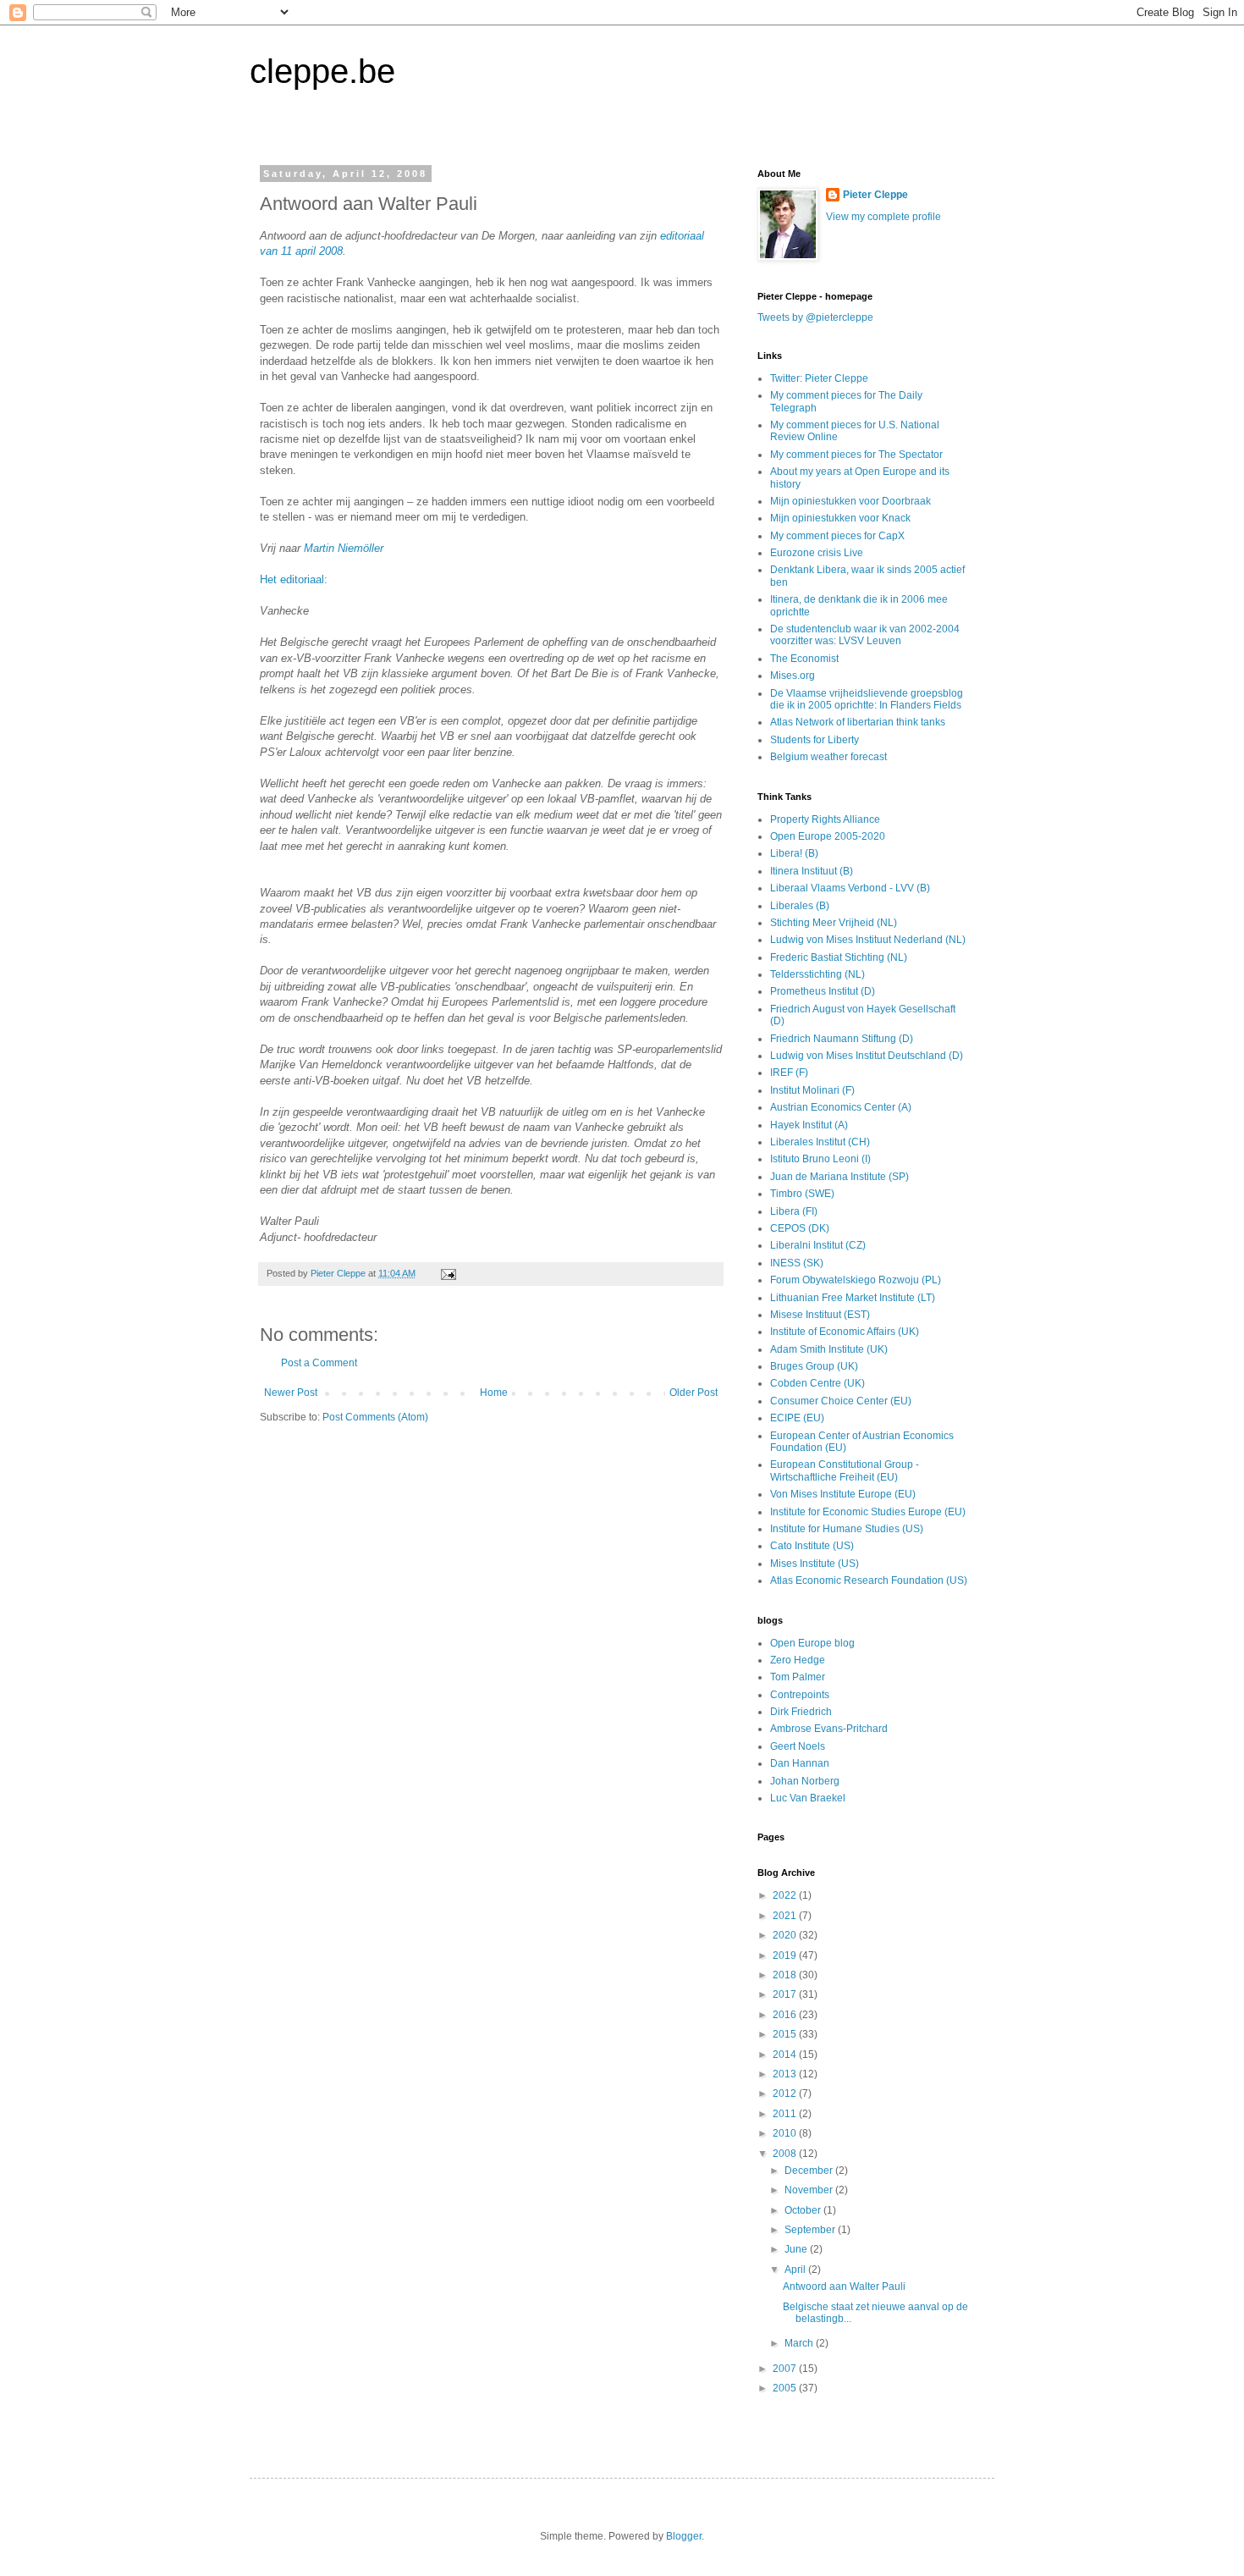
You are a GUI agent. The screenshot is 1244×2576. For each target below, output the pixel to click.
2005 (786, 2388)
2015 (786, 2034)
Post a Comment (319, 1363)
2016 (786, 2015)
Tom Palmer (798, 1677)
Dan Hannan (800, 1763)
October (804, 2210)
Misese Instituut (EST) (820, 1315)
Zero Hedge (798, 1660)
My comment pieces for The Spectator (856, 455)
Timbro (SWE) (802, 1194)
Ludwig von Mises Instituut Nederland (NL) (868, 940)
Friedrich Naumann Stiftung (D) (842, 1039)
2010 (786, 2133)
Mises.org (793, 676)
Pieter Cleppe (875, 195)
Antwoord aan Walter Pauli (844, 2286)
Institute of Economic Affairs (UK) (845, 1332)
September (811, 2230)
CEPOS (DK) (800, 1228)
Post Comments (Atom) (375, 1417)
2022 (786, 1895)
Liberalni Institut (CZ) (818, 1245)
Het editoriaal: (294, 579)
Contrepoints (800, 1695)
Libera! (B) (794, 853)
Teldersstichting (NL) (817, 974)
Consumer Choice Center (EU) (841, 1401)
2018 (786, 1975)
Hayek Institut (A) (809, 1125)
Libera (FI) (794, 1211)
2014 (786, 2055)
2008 (786, 2154)
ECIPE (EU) (797, 1418)
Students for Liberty (815, 740)
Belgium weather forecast (828, 757)
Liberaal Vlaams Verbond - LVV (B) (850, 888)
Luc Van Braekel (808, 1798)
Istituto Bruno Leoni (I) (820, 1159)
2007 (786, 2369)
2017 (786, 1994)
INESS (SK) (797, 1263)
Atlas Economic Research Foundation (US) (869, 1580)
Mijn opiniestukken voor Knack (840, 518)
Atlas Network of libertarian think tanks (858, 722)
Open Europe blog (812, 1643)
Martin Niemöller (344, 548)
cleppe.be (322, 71)
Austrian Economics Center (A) (841, 1107)
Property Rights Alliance (825, 819)
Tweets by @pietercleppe (815, 317)
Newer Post (291, 1393)
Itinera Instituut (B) (812, 871)
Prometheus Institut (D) (823, 991)
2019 (786, 1955)
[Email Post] (448, 1273)
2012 (786, 2093)
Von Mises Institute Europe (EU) (843, 1494)
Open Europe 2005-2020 (828, 836)
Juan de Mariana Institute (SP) (839, 1177)
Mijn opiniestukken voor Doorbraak (850, 501)
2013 (786, 2074)
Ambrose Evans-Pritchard (829, 1729)
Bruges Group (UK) (814, 1366)
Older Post (694, 1393)
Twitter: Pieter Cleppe (819, 378)
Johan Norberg (805, 1781)
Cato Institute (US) (812, 1546)
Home (494, 1393)
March (800, 2343)
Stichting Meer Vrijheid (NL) (834, 923)
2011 (786, 2114)
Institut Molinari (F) (812, 1090)
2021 (786, 1916)
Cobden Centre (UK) (817, 1383)
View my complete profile (883, 217)
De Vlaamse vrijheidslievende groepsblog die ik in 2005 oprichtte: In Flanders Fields (867, 699)
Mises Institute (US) (815, 1564)
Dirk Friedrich (801, 1712)
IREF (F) (789, 1073)
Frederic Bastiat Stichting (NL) (839, 957)
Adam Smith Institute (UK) (829, 1349)
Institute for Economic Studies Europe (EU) (868, 1512)
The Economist (804, 659)
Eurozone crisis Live (817, 553)
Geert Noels (798, 1746)
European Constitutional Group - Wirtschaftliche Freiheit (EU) (845, 1470)
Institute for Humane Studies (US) (847, 1529)
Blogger (684, 2536)
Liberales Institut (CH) (820, 1142)
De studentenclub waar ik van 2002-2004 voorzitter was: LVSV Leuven (865, 635)
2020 (786, 1935)
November (810, 2190)
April (796, 2270)
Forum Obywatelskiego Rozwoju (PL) (856, 1280)
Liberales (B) (800, 906)
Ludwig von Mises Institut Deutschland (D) (867, 1056)
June (797, 2249)
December (810, 2171)
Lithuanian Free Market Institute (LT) (853, 1298)
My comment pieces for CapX (837, 536)
